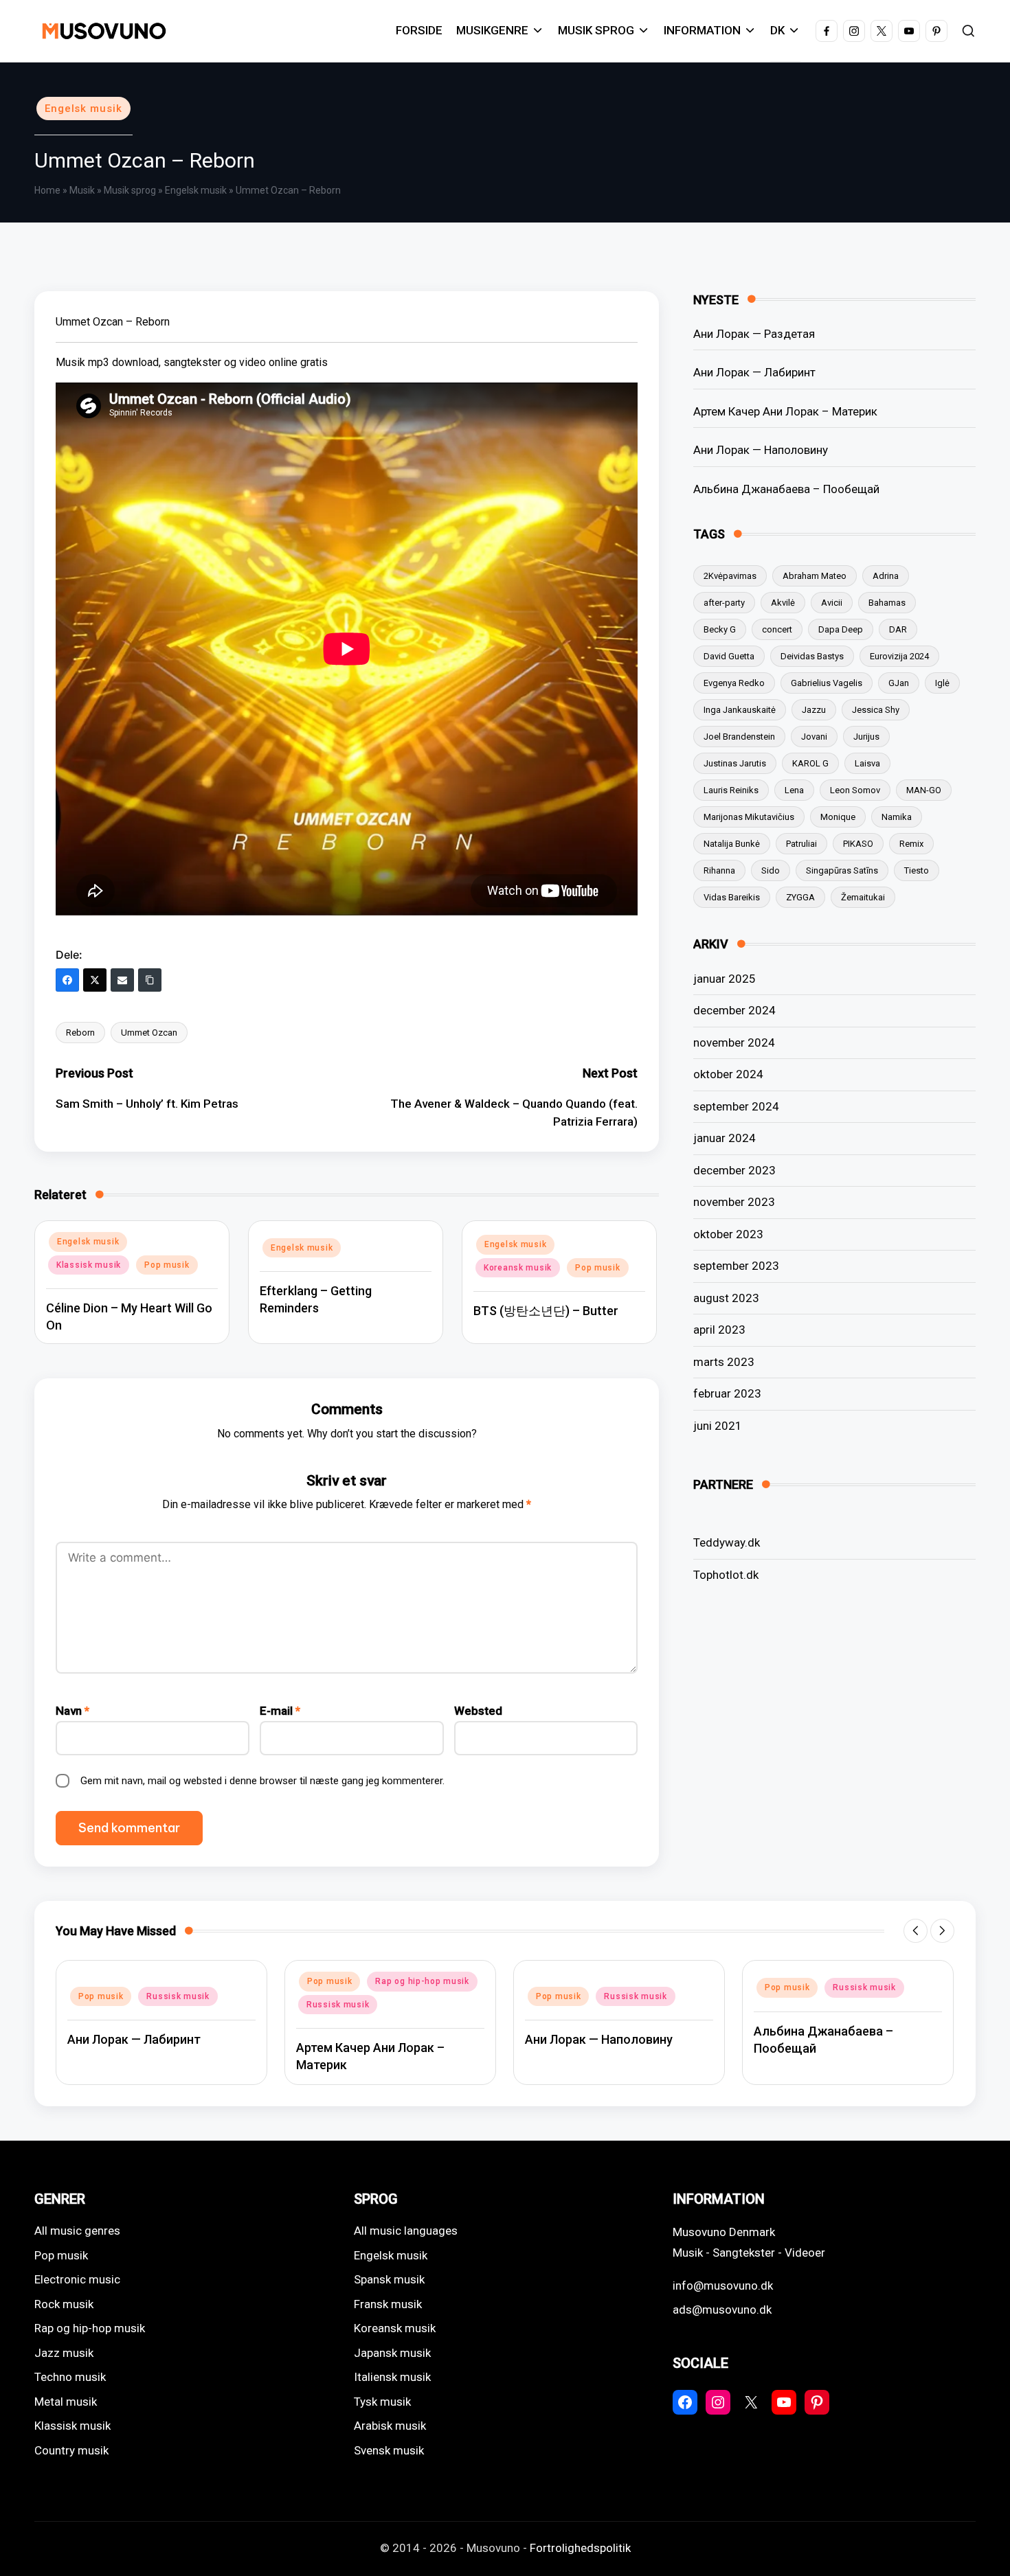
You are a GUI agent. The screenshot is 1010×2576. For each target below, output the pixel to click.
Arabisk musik (390, 2426)
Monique (838, 817)
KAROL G (810, 763)
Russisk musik (178, 1996)
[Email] (122, 980)
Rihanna (719, 870)
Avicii (832, 603)
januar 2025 (725, 979)
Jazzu (814, 710)
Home (47, 190)
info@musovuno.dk (723, 2286)
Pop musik (167, 1265)
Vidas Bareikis (732, 897)
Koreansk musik (518, 1268)
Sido (771, 870)
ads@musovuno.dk (722, 2310)
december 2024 (734, 1010)
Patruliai (801, 844)
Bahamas (887, 603)
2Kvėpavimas (730, 576)
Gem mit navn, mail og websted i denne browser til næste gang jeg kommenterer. (262, 1781)
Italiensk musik (392, 2377)
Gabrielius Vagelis (827, 683)
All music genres (77, 2231)
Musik (82, 190)
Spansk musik (389, 2279)
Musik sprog (130, 190)
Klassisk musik (89, 1265)
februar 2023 (727, 1393)
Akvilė (783, 603)
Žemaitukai (863, 897)
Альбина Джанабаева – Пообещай (786, 489)
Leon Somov (855, 790)
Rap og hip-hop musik (422, 1981)
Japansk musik (392, 2353)
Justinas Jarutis (735, 763)
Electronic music (77, 2279)
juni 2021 (718, 1426)
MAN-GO (924, 790)
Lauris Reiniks (731, 790)
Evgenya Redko (734, 683)
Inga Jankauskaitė (740, 710)
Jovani (814, 737)
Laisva (867, 763)
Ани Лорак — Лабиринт (754, 372)
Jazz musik (64, 2353)
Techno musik (70, 2377)
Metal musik (66, 2402)
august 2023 (726, 1298)
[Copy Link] (150, 980)
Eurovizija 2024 (899, 656)
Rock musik (64, 2304)
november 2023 (734, 1202)
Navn (72, 1711)
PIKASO (858, 844)
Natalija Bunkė (732, 844)
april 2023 (719, 1330)
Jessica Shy (876, 710)
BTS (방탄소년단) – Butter (546, 1311)
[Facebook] (67, 980)
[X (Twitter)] (95, 980)
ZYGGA (800, 897)
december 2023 (734, 1170)
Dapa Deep (841, 629)
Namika (897, 817)
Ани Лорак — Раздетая (754, 334)
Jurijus (866, 737)
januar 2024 (725, 1138)
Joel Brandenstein (739, 737)
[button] (916, 1931)
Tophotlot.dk (726, 1575)
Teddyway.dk (727, 1542)
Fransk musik (388, 2304)
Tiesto (917, 870)
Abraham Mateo (815, 576)
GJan (899, 683)
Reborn (80, 1033)
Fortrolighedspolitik (580, 2548)
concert (777, 629)
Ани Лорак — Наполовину (761, 450)
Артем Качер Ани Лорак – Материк (785, 411)
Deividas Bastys (812, 656)
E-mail (280, 1711)
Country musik (71, 2450)
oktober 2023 (728, 1234)
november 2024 (734, 1042)
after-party (724, 603)
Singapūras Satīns (842, 870)
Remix (911, 844)
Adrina (886, 576)
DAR (898, 629)
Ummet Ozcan (149, 1033)
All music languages (406, 2231)
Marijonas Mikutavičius (749, 817)
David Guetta (729, 656)
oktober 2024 (728, 1074)
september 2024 (736, 1106)
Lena (794, 790)
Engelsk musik (83, 109)
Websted (478, 1711)
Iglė (942, 683)
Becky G (720, 629)
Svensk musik (389, 2450)
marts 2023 (724, 1362)
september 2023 (736, 1266)
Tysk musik (382, 2402)
